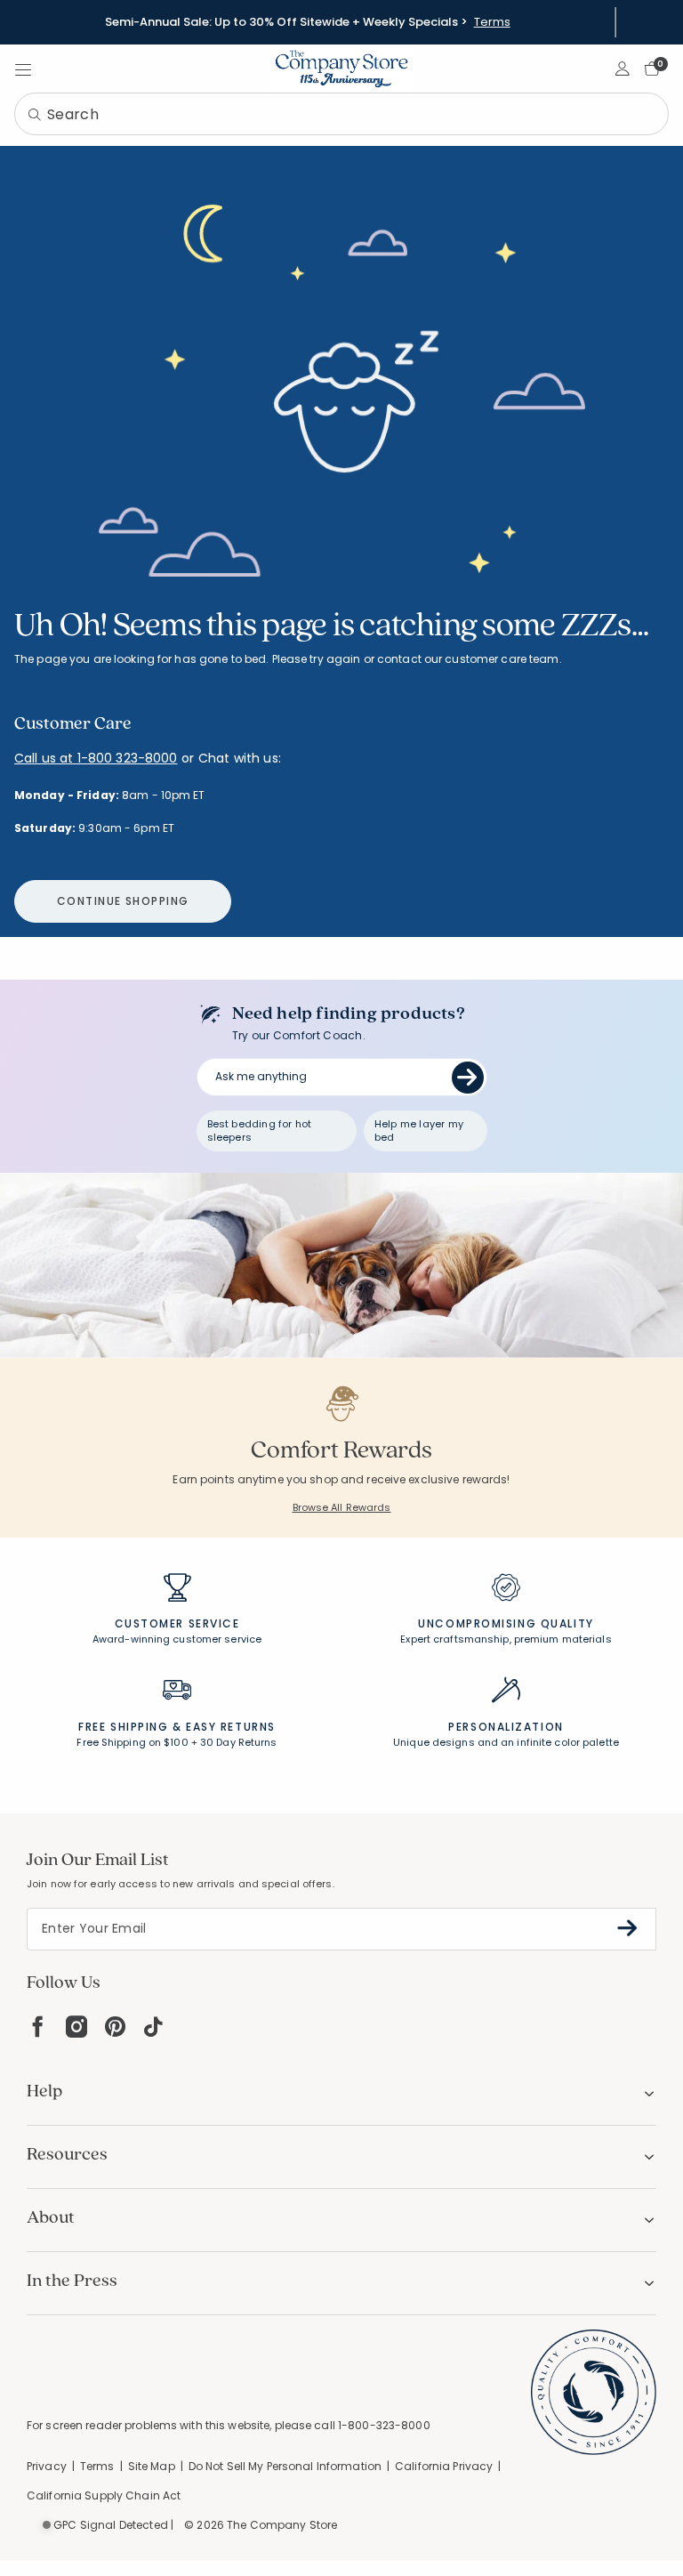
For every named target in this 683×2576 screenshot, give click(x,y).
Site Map (152, 2466)
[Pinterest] (115, 2027)
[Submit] (468, 1078)
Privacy (47, 2466)
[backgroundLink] (307, 22)
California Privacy (444, 2466)
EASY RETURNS (231, 1727)
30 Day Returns (239, 1742)
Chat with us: (240, 759)
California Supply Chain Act (104, 2495)
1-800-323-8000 (384, 2425)
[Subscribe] (627, 1928)
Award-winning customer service (177, 1639)
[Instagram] (76, 2027)
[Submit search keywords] (35, 116)
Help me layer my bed (419, 1131)
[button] (623, 69)
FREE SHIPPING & (130, 1727)
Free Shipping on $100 (132, 1742)
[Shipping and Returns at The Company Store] (177, 1698)
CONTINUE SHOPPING (123, 901)
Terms (492, 22)
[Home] (341, 69)
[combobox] (341, 114)
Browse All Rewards (342, 1507)
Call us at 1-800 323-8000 (96, 758)
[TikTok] (154, 2027)
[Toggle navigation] (23, 69)
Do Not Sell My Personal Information (285, 2466)
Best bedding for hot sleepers (260, 1131)
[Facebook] (37, 2027)
